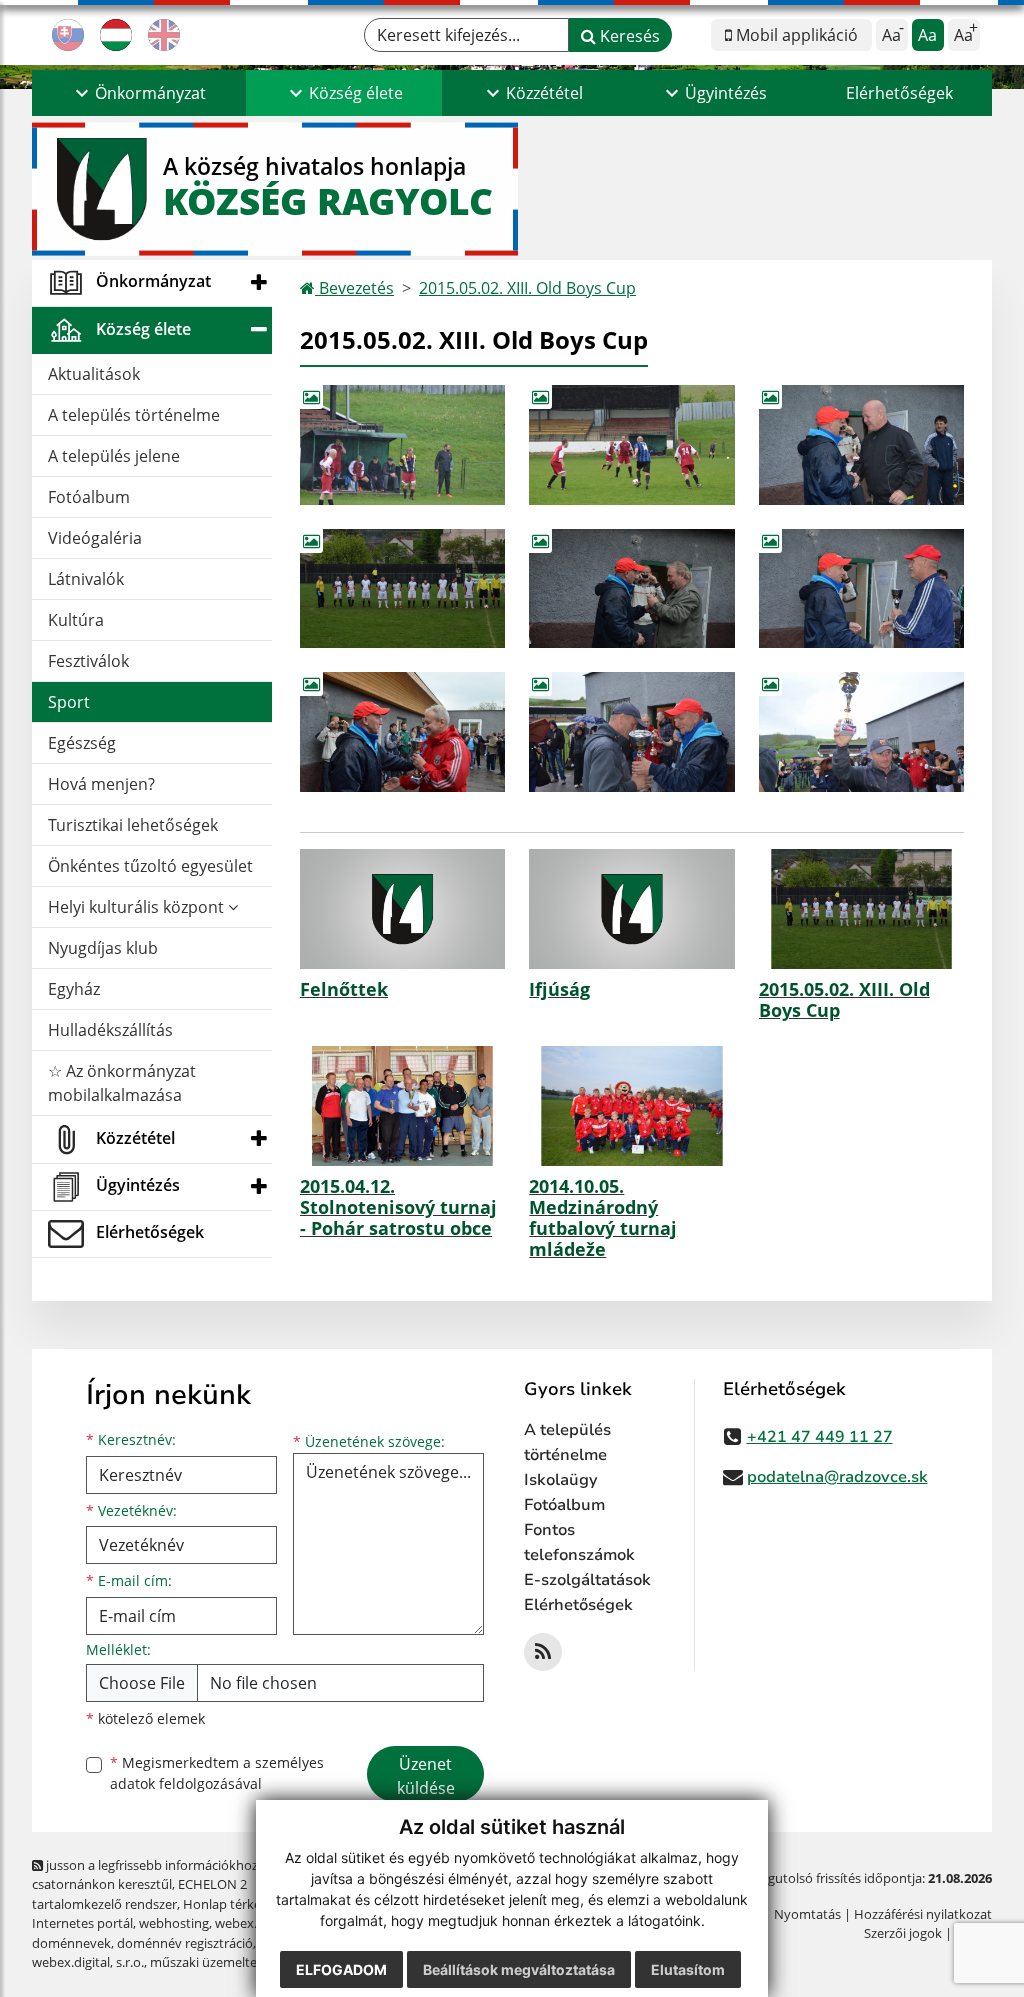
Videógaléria (95, 538)
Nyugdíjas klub (103, 948)
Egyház (74, 989)
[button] (139, 93)
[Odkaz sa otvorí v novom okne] (543, 1652)
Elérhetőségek (899, 93)
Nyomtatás (807, 1914)
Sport (69, 702)
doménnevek (71, 1943)
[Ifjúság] (631, 909)
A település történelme (134, 415)
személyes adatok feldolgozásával (217, 1773)
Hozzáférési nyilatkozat (923, 1914)
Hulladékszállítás (110, 1030)
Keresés (628, 36)
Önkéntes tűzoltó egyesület (150, 866)
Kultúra (76, 620)
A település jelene (114, 456)
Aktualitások (94, 374)
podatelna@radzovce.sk (837, 1477)
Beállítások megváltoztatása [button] (519, 1969)
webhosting (174, 1923)
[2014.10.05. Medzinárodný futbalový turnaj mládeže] (631, 1106)
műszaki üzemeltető (210, 1962)
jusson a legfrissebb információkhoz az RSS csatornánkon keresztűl (165, 1874)
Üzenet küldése (426, 1776)
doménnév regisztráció (185, 1943)
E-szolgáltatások (587, 1580)
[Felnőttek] (402, 909)
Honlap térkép (226, 1904)
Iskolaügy (561, 1480)
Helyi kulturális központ (138, 907)
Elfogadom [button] (341, 1969)
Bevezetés (354, 288)
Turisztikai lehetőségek (133, 825)
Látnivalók (86, 579)
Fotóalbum (89, 497)
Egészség (82, 743)
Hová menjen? (101, 784)
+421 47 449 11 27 (820, 1437)
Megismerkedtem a (217, 1773)
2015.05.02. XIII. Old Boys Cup (527, 288)
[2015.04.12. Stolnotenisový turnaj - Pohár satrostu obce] (402, 1106)
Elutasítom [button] (688, 1969)
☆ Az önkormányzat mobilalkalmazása (122, 1083)
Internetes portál (82, 1923)
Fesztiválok (88, 661)
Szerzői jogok (903, 1933)
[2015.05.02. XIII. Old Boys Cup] (861, 909)
